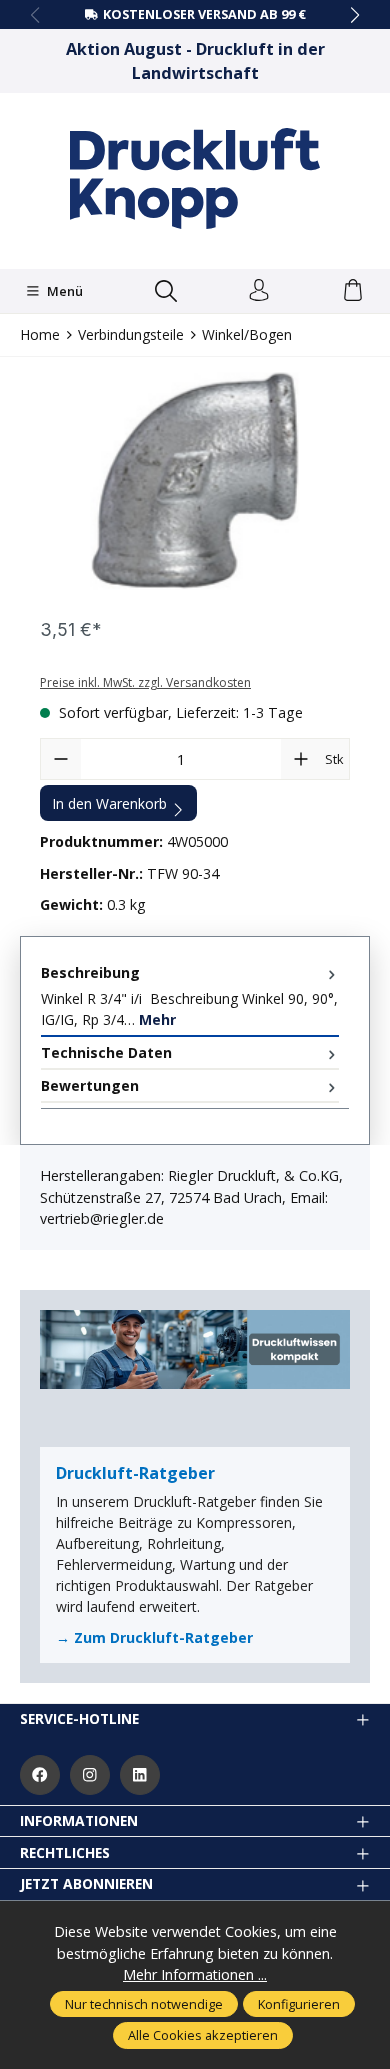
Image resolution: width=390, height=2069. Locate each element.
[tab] (190, 997)
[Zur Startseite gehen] (195, 178)
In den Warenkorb (109, 803)
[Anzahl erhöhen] (301, 759)
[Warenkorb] (353, 291)
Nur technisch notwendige (144, 2004)
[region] (195, 484)
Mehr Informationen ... (195, 1974)
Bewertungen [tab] (90, 1085)
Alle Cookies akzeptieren (203, 2035)
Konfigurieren (299, 2004)
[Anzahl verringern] (61, 759)
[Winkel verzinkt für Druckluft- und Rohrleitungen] (195, 484)
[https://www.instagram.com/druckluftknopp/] (90, 1775)
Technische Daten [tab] (106, 1052)
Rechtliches (65, 1853)
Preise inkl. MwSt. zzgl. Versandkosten (145, 682)
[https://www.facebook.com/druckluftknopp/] (40, 1775)
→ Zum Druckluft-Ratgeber (154, 1637)
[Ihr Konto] (259, 291)
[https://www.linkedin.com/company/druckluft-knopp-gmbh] (140, 1775)
